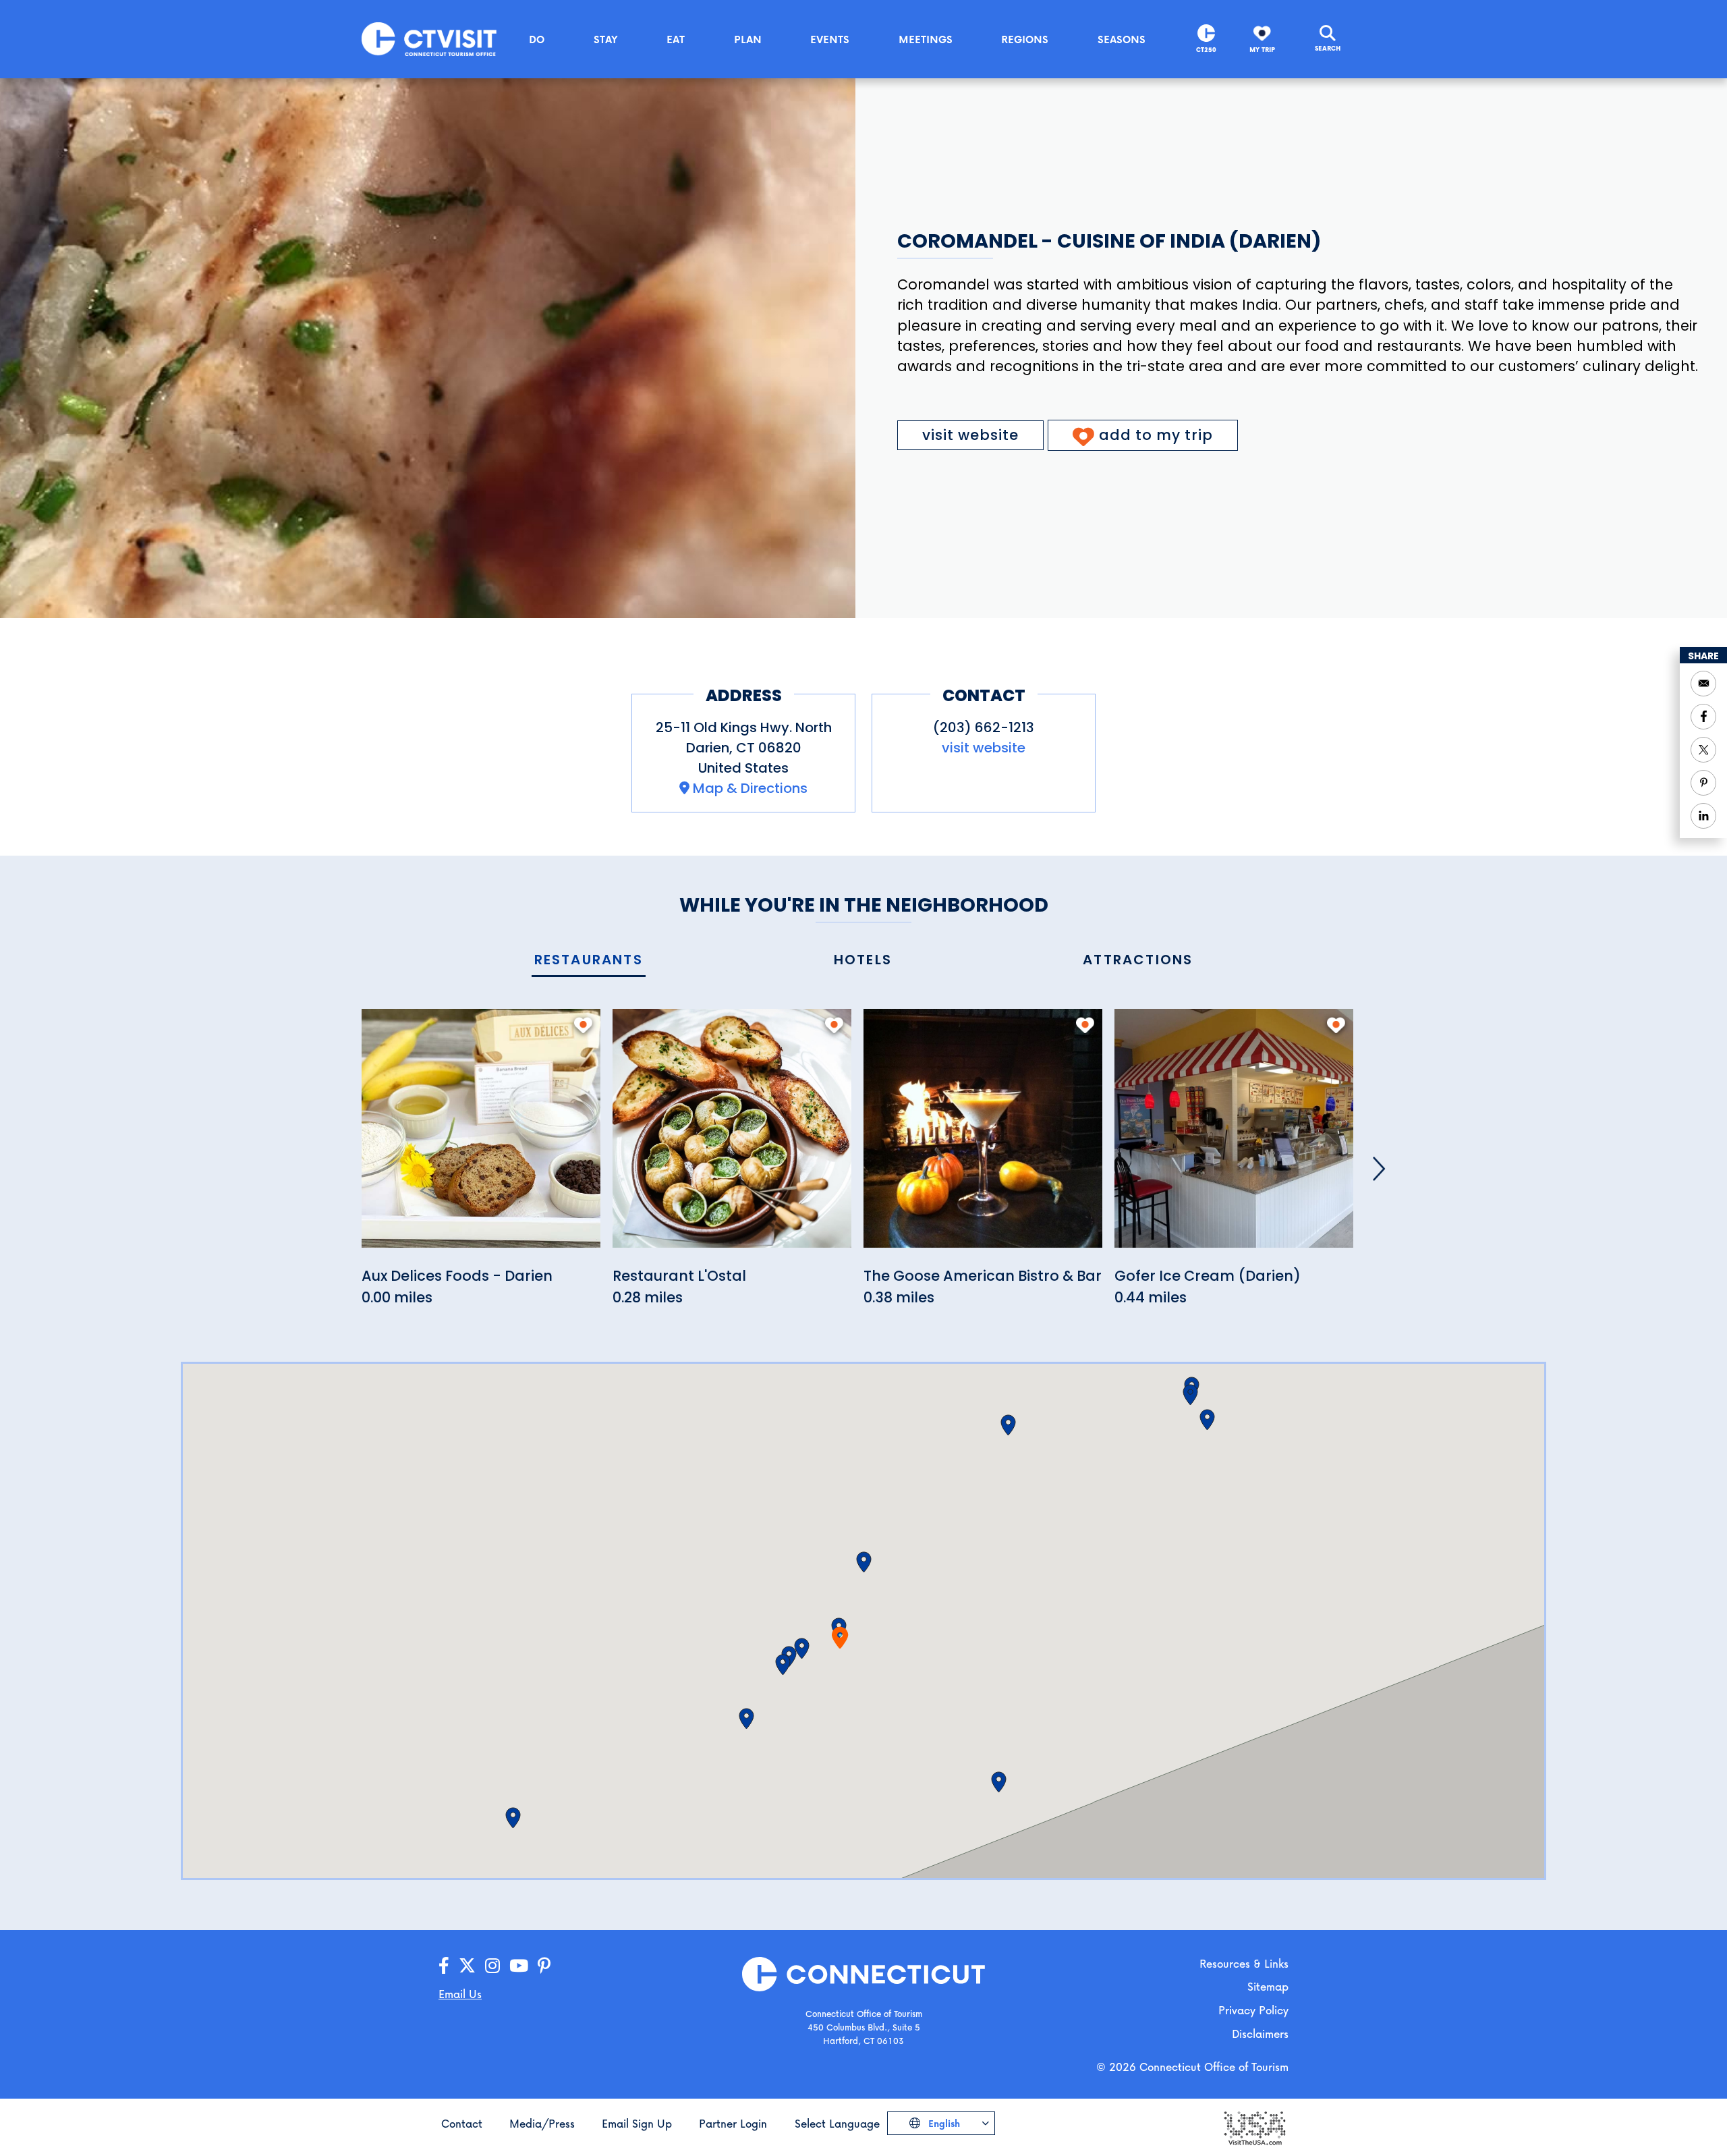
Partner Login (733, 2123)
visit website (970, 435)
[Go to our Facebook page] (444, 1966)
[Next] (1379, 1169)
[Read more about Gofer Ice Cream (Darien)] (1234, 1136)
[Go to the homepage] (429, 38)
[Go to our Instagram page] (492, 1966)
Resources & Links (1244, 1963)
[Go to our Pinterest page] (544, 1966)
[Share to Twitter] (1703, 750)
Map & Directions (750, 788)
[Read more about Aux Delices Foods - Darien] (481, 1136)
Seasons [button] (1122, 39)
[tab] (589, 961)
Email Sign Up (637, 2123)
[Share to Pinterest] (1703, 783)
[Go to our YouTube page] (519, 1966)
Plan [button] (748, 39)
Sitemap (1268, 1986)
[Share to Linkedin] (1703, 816)
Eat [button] (676, 39)
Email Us (460, 1994)
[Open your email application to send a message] (1703, 684)
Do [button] (537, 39)
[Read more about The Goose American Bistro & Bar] (983, 1136)
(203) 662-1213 (984, 727)
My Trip (1262, 50)
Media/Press (542, 2123)
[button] (802, 1649)
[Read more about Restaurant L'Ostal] (732, 1136)
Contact (462, 2123)
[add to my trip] (583, 1025)
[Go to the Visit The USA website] (1254, 2127)
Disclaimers (1260, 2034)
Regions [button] (1025, 39)
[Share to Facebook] (1703, 717)
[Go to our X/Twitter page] (467, 1966)
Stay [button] (606, 39)
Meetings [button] (926, 39)
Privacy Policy (1253, 2010)
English (943, 2123)
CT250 (1206, 50)
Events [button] (830, 39)
